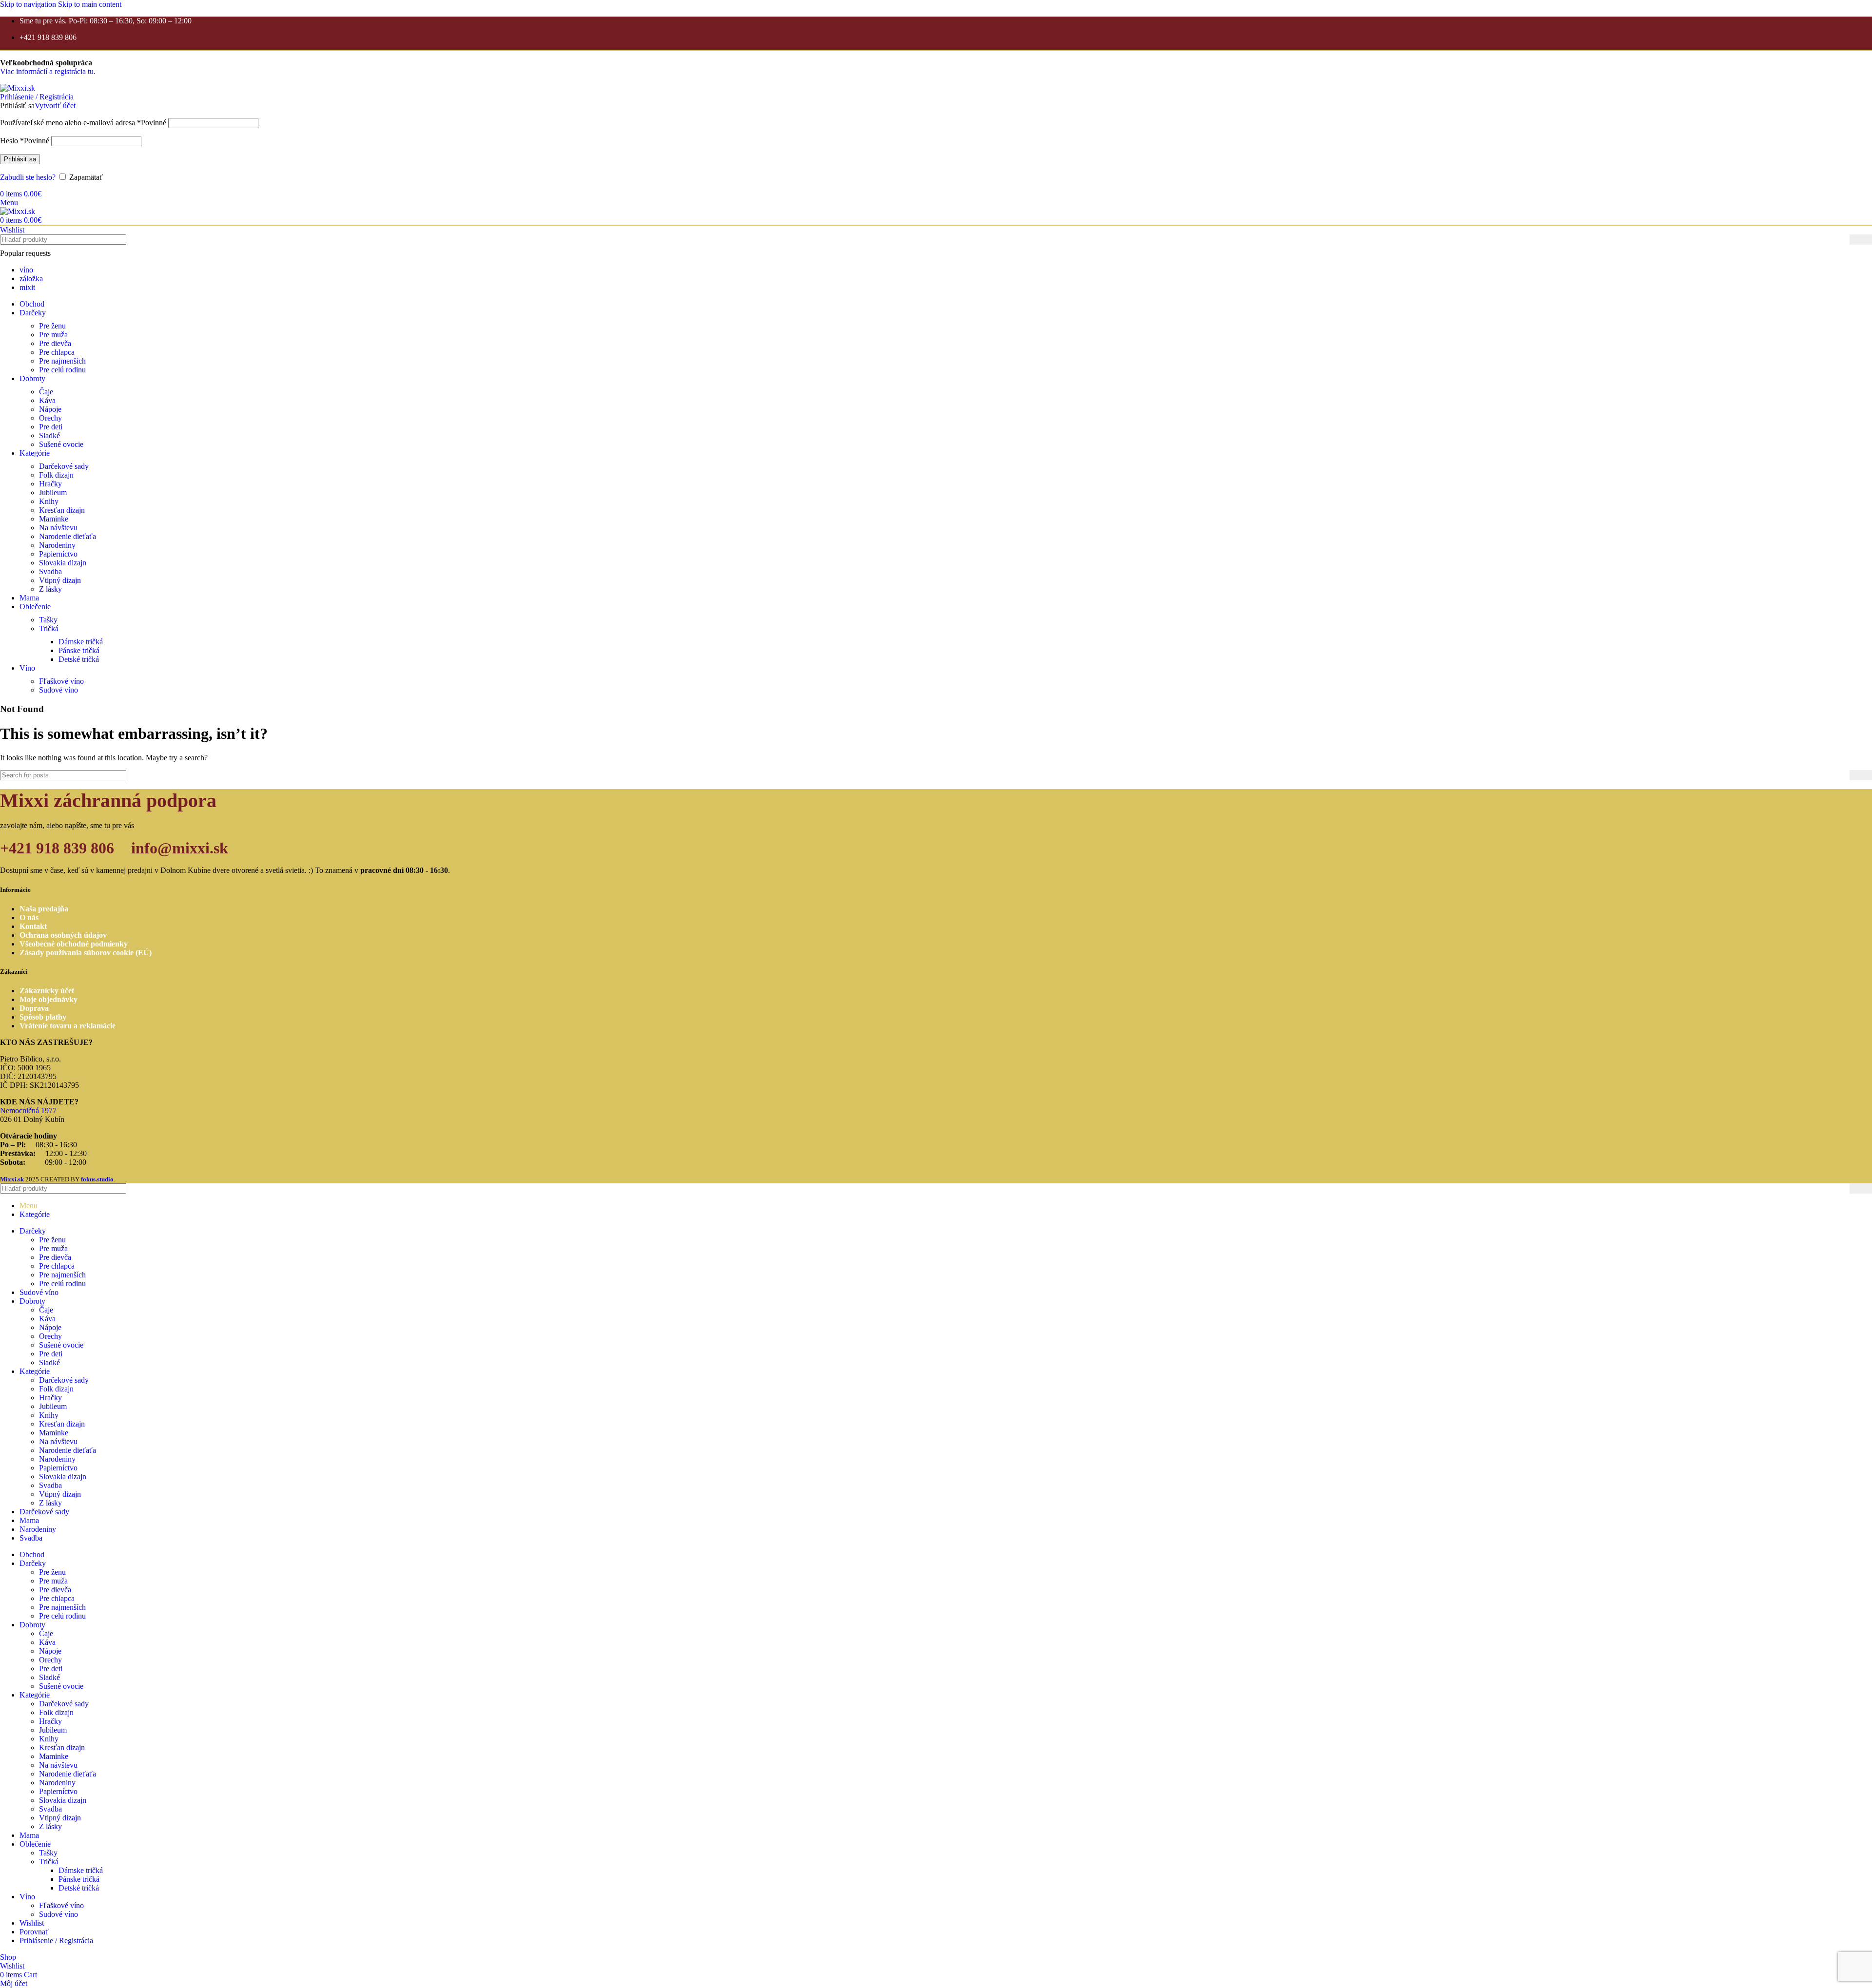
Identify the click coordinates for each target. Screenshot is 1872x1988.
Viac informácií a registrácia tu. (48, 67)
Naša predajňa (44, 909)
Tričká (49, 628)
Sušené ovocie (61, 444)
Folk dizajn (56, 475)
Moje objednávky (49, 999)
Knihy (49, 501)
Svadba (50, 571)
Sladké (49, 435)
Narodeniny (57, 545)
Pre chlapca (57, 352)
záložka (31, 279)
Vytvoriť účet (55, 106)
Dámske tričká (81, 642)
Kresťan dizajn (62, 510)
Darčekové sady (64, 466)
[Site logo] (18, 88)
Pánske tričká (79, 650)
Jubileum (53, 492)
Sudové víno (58, 690)
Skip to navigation (29, 4)
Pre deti (51, 427)
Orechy (50, 418)
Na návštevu (58, 528)
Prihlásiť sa (20, 159)
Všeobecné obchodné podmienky (74, 944)
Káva (47, 400)
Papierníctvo (58, 554)
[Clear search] (1842, 240)
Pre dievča (55, 343)
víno (26, 270)
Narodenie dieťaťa (68, 536)
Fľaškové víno (61, 681)
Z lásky (50, 589)
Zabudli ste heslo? (28, 177)
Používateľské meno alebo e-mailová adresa (83, 123)
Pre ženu (52, 326)
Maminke (54, 519)
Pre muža (53, 335)
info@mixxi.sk (180, 848)
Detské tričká (79, 659)
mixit (27, 287)
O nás (29, 917)
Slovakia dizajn (63, 563)
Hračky (50, 484)
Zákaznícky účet (47, 991)
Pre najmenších (62, 361)
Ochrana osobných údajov (63, 935)
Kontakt (33, 926)
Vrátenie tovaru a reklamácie (68, 1026)
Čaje (46, 392)
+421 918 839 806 (57, 848)
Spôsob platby (43, 1017)
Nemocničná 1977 (28, 1110)
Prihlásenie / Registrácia (56, 1940)
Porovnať (34, 1932)
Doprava (34, 1008)
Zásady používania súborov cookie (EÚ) (86, 953)
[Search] (1861, 240)
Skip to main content (90, 4)
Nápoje (50, 409)
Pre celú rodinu (62, 370)
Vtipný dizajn (60, 580)
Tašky (48, 620)
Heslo (25, 141)
